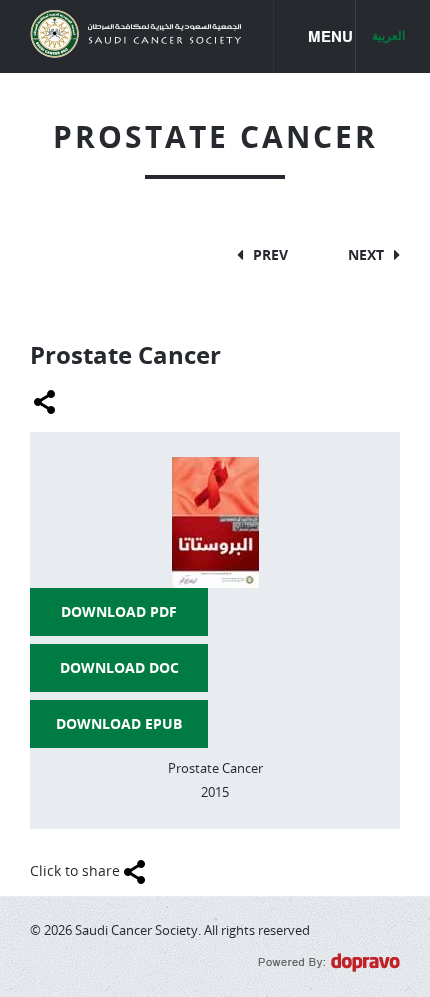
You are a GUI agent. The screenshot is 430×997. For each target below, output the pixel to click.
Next (366, 254)
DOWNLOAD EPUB (119, 723)
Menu (332, 36)
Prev (270, 254)
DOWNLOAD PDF (119, 611)
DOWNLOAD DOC (119, 667)
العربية (388, 36)
